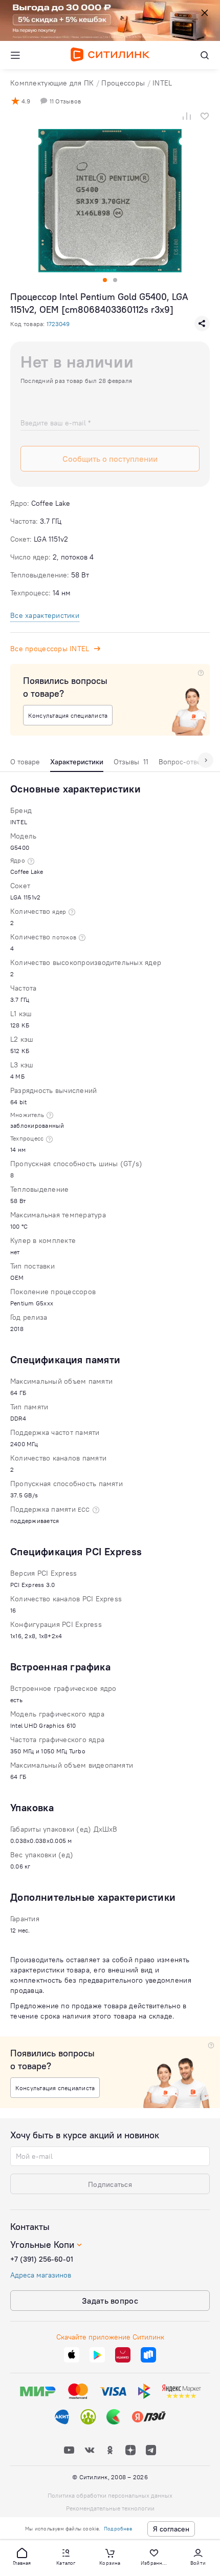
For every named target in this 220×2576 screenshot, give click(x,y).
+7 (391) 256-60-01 (42, 2259)
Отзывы (131, 762)
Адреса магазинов (41, 2275)
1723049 (58, 324)
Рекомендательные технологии (110, 2508)
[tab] (25, 764)
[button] (22, 2556)
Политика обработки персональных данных (110, 2495)
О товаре (25, 762)
